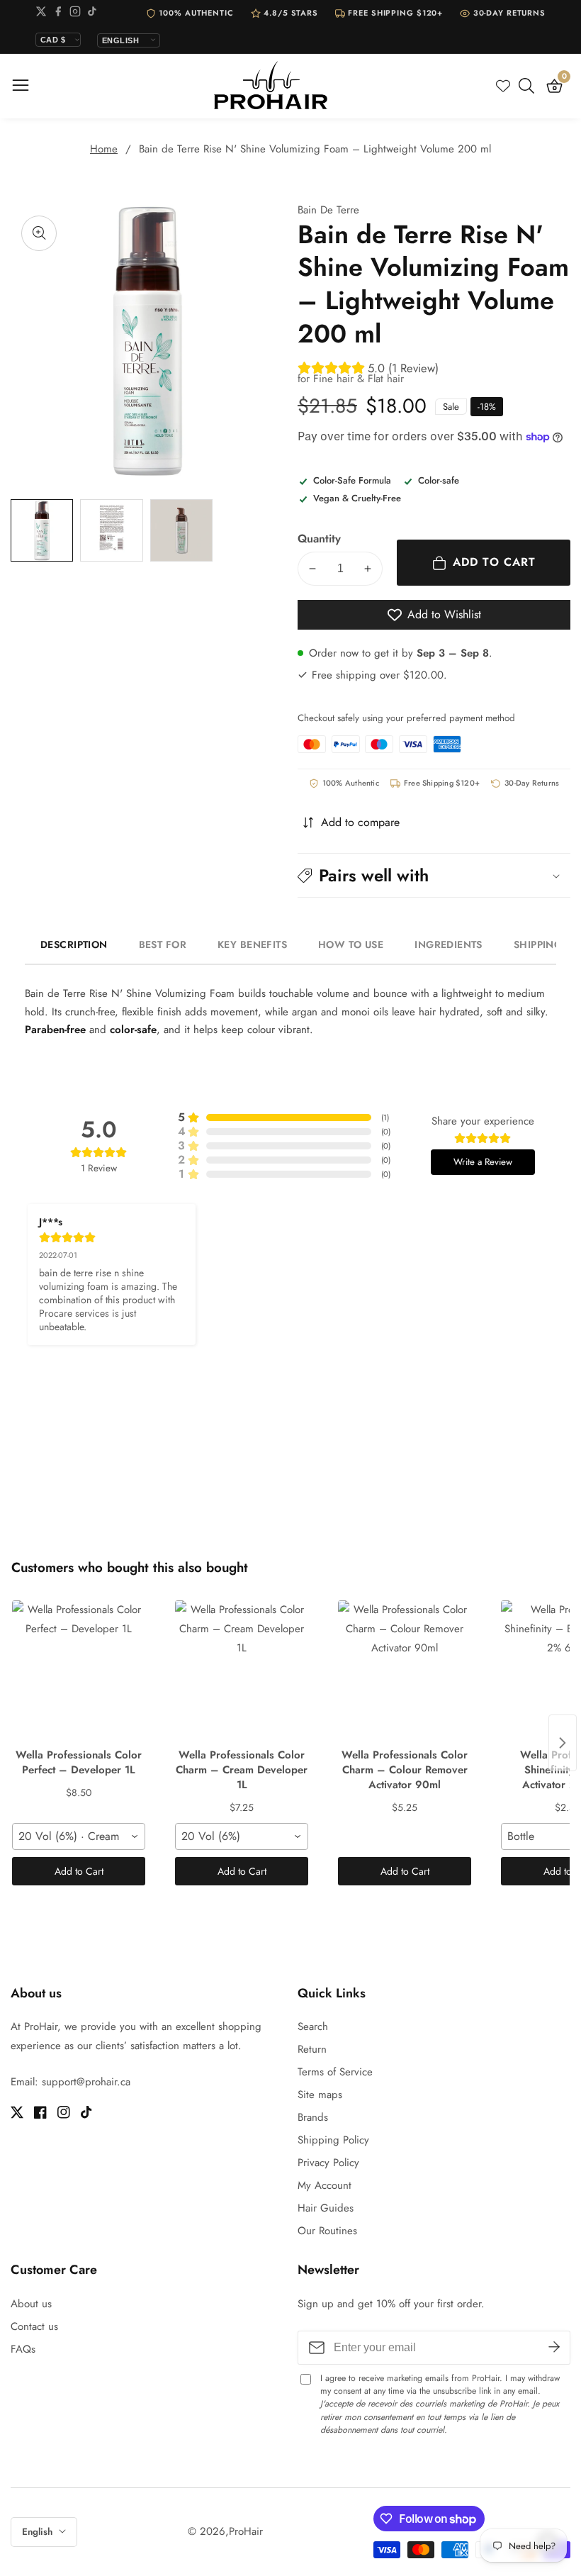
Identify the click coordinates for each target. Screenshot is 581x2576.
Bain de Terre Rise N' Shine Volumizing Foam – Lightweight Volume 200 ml (315, 149)
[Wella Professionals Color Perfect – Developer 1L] (79, 1671)
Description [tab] (74, 944)
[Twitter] (41, 14)
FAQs (23, 2349)
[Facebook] (58, 14)
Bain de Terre (328, 210)
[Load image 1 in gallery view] (42, 530)
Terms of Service (335, 2072)
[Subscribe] (554, 2347)
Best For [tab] (163, 944)
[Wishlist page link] (503, 86)
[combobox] (79, 1836)
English (39, 2532)
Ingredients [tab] (449, 944)
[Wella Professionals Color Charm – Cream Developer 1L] (242, 1671)
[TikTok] (92, 14)
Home (104, 149)
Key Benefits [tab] (252, 944)
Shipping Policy (333, 2140)
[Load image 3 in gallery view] (181, 530)
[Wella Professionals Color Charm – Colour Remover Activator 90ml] (405, 1671)
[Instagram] (75, 14)
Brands (313, 2117)
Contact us (34, 2326)
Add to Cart (79, 1871)
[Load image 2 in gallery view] (111, 530)
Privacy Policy (328, 2163)
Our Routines (327, 2231)
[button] (434, 875)
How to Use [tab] (351, 944)
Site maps (320, 2095)
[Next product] (563, 1743)
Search (313, 2026)
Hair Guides (326, 2208)
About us (31, 2304)
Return (312, 2049)
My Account (325, 2185)
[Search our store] (529, 86)
